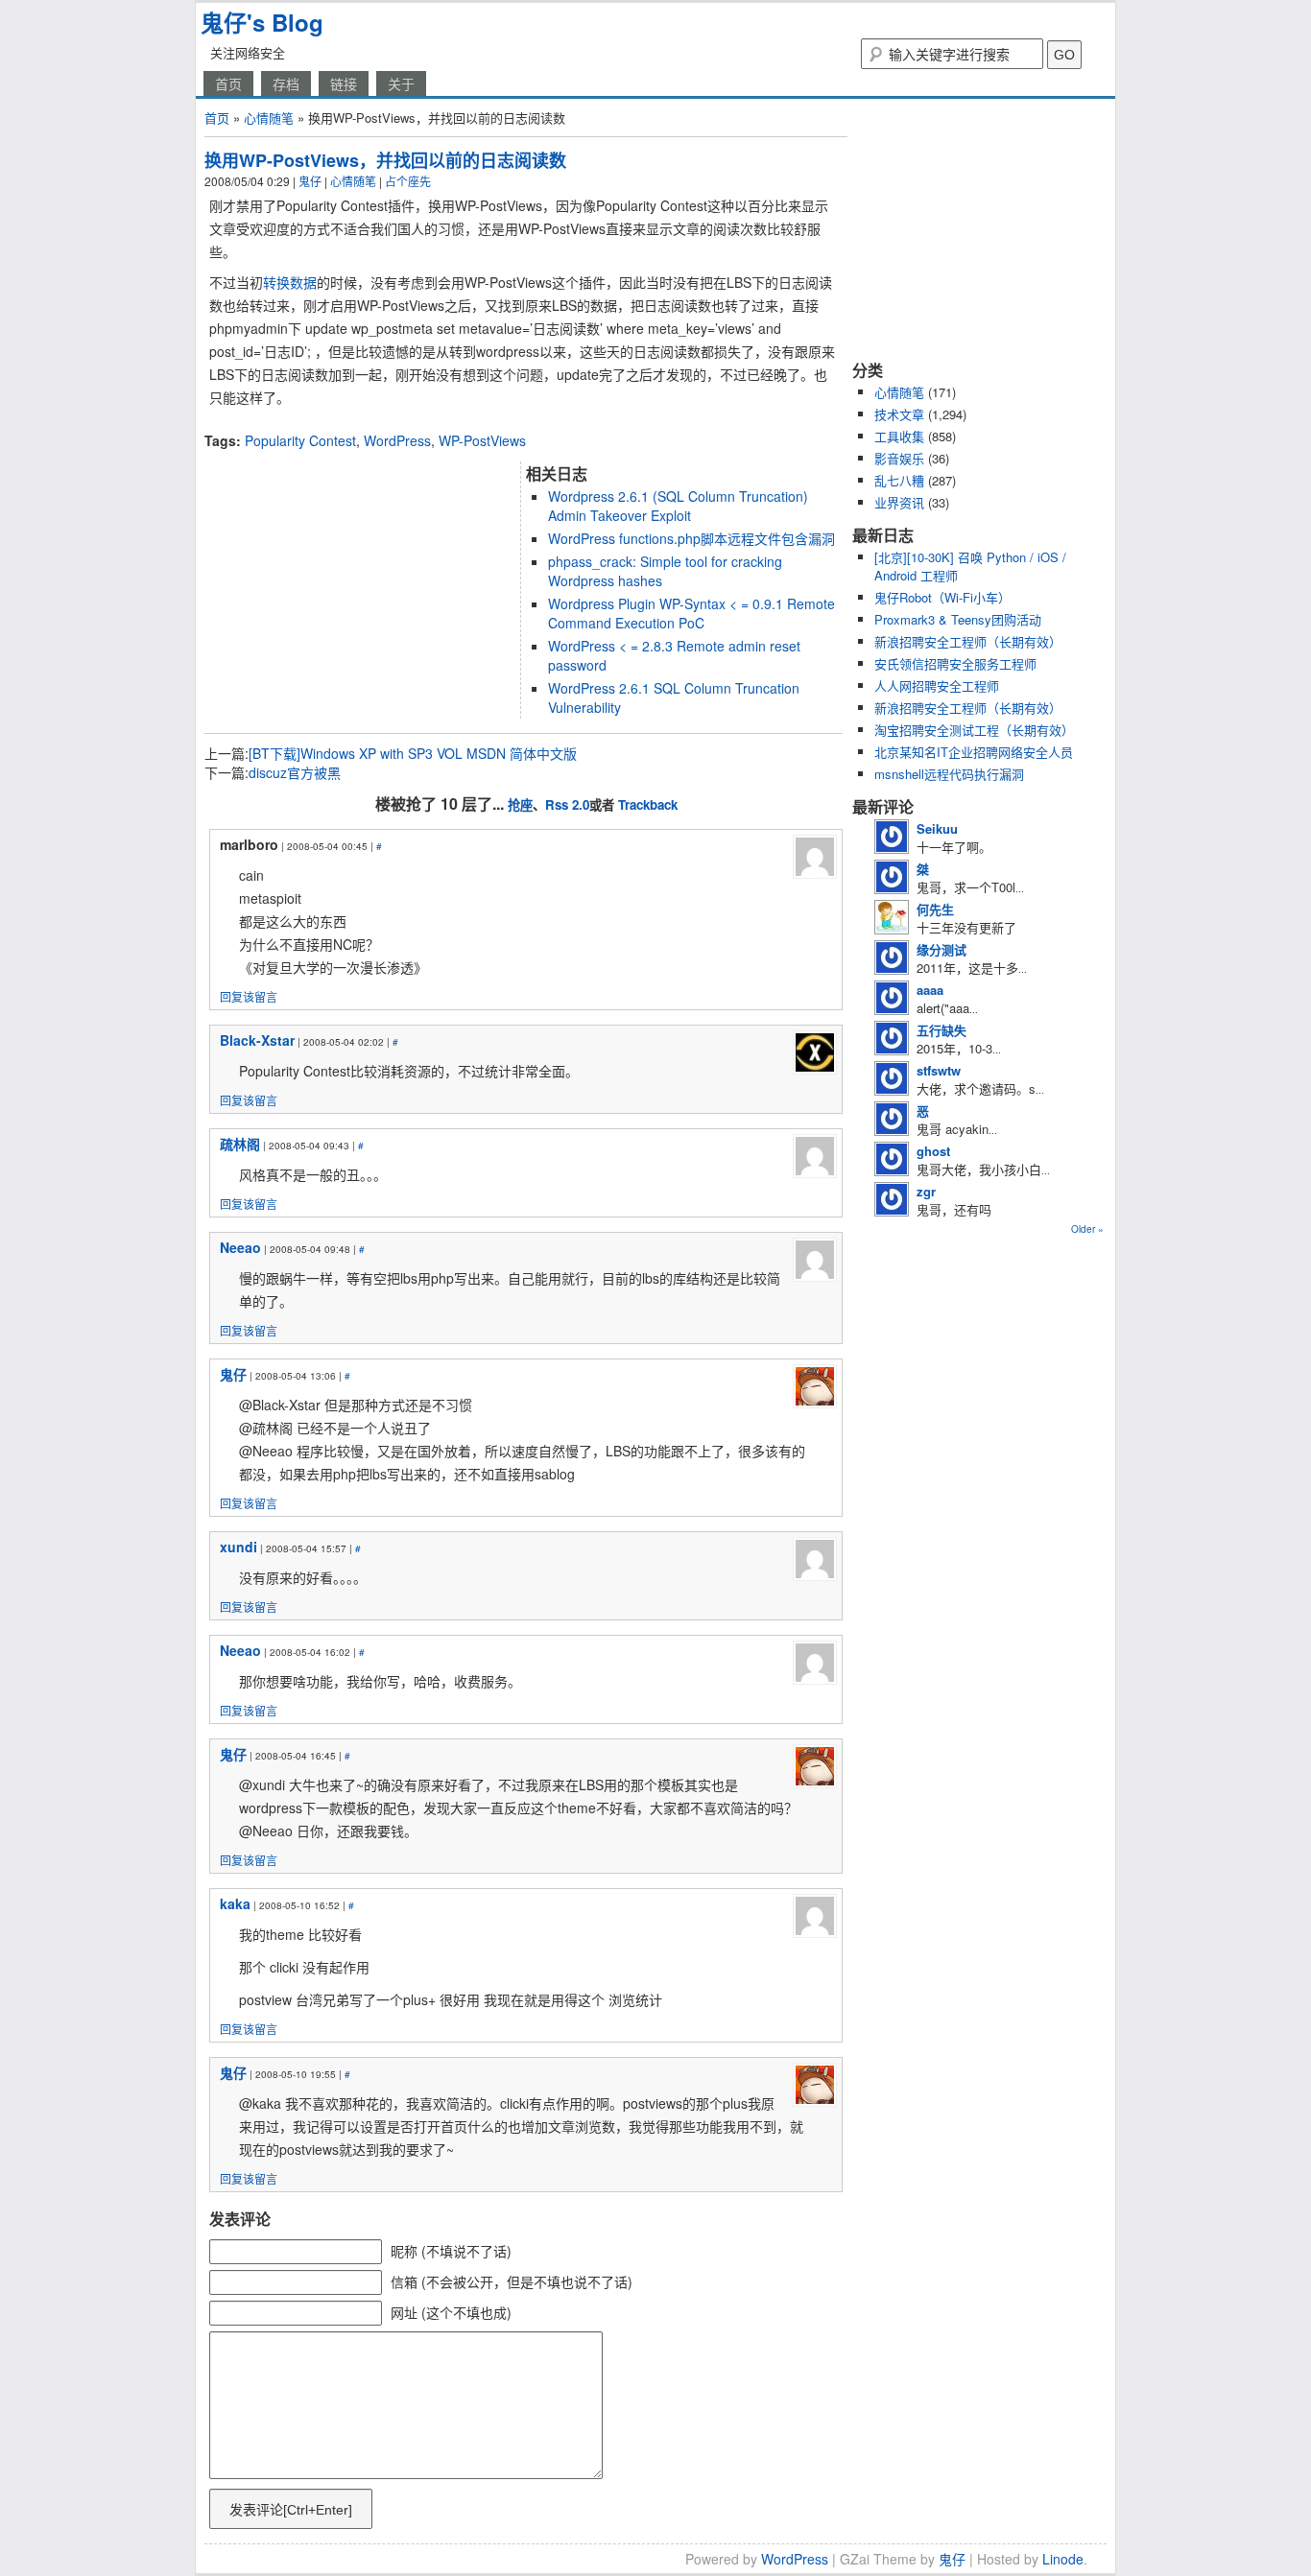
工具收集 (899, 436)
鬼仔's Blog (262, 22)
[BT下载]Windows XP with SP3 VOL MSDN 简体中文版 (413, 753)
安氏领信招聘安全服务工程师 (955, 663)
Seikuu (937, 828)
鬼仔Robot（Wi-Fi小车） (942, 597)
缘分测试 (942, 949)
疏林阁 (240, 1144)
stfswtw (939, 1070)
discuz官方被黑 (295, 772)
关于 (401, 83)
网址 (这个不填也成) (451, 2312)
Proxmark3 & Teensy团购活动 (958, 619)
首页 (228, 83)
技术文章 (899, 414)
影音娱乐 (899, 458)
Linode (1063, 2559)
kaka (235, 1903)
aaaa (930, 990)
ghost (933, 1151)
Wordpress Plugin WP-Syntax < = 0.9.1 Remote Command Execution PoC (691, 613)
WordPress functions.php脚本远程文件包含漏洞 (691, 538)
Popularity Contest (300, 440)
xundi (238, 1547)
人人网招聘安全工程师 (937, 685)
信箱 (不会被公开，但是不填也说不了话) (512, 2281)
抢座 (520, 804)
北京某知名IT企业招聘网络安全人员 (974, 752)
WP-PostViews (482, 440)
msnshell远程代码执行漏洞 (949, 774)
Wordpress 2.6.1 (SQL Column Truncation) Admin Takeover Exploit (678, 506)
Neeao (240, 1247)
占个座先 (408, 181)
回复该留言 (249, 996)
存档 (286, 83)
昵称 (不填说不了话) (451, 2251)
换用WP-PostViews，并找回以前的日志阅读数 (385, 160)
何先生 (935, 909)
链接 (344, 83)
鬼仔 (310, 181)
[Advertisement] (429, 424)
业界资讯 (899, 502)
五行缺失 (942, 1030)
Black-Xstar (257, 1040)
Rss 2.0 (567, 804)
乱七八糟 (899, 480)
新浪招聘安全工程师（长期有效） (968, 641)
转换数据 (290, 282)
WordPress (397, 440)
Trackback (648, 804)
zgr (926, 1191)
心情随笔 (269, 118)
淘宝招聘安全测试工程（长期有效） (974, 730)
